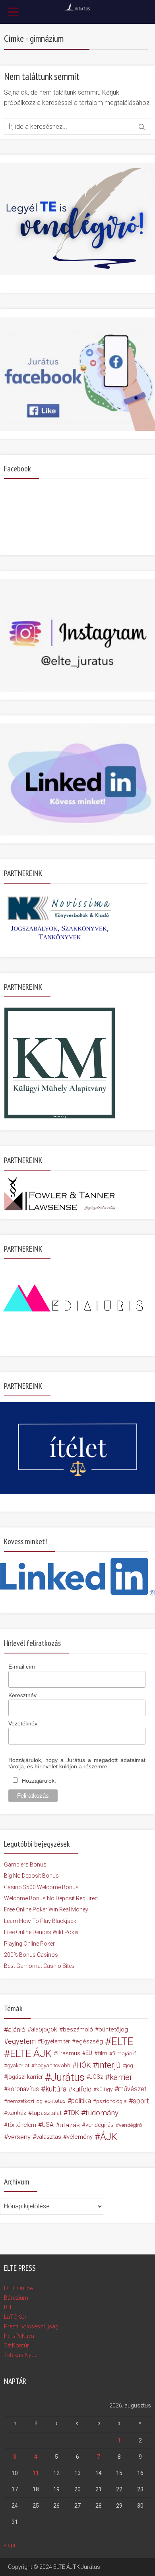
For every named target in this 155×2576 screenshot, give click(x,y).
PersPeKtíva (19, 2336)
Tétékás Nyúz (21, 2355)
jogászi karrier (25, 2077)
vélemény (80, 2137)
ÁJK (109, 2137)
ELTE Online (18, 2288)
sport (141, 2101)
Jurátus (68, 2077)
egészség (89, 2041)
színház (17, 2113)
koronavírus (23, 2089)
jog (130, 2065)
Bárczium (16, 2298)
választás (49, 2137)
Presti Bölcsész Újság (31, 2326)
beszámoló (78, 2029)
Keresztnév (22, 1695)
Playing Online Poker (29, 1944)
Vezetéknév (23, 1723)
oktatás (57, 2101)
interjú (109, 2065)
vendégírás (100, 2125)
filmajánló (124, 2053)
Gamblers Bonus (25, 1865)
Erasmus (69, 2053)
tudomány (102, 2113)
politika (81, 2101)
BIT (8, 2307)
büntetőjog (113, 2029)
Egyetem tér (55, 2041)
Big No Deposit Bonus (31, 1876)
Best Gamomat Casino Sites (39, 1966)
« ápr (10, 2545)
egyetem (22, 2041)
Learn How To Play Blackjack (40, 1921)
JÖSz (96, 2077)
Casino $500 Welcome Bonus (41, 1887)
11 (36, 2473)
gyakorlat (18, 2065)
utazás (70, 2125)
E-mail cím (22, 1667)
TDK (73, 2113)
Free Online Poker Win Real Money (46, 1909)
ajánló (17, 2029)
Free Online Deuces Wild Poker (42, 1932)
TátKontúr (16, 2345)
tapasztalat (47, 2113)
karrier (121, 2077)
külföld (82, 2089)
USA (48, 2125)
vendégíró (130, 2125)
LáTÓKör (15, 2317)
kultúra (56, 2089)
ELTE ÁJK (31, 2053)
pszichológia (111, 2101)
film (103, 2053)
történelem (22, 2125)
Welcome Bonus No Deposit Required (51, 1898)
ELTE (122, 2041)
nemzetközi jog (25, 2101)
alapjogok (44, 2029)
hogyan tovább (52, 2065)
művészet (132, 2089)
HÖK (83, 2065)
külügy (105, 2089)
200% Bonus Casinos (31, 1955)
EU (89, 2053)
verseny (19, 2137)
